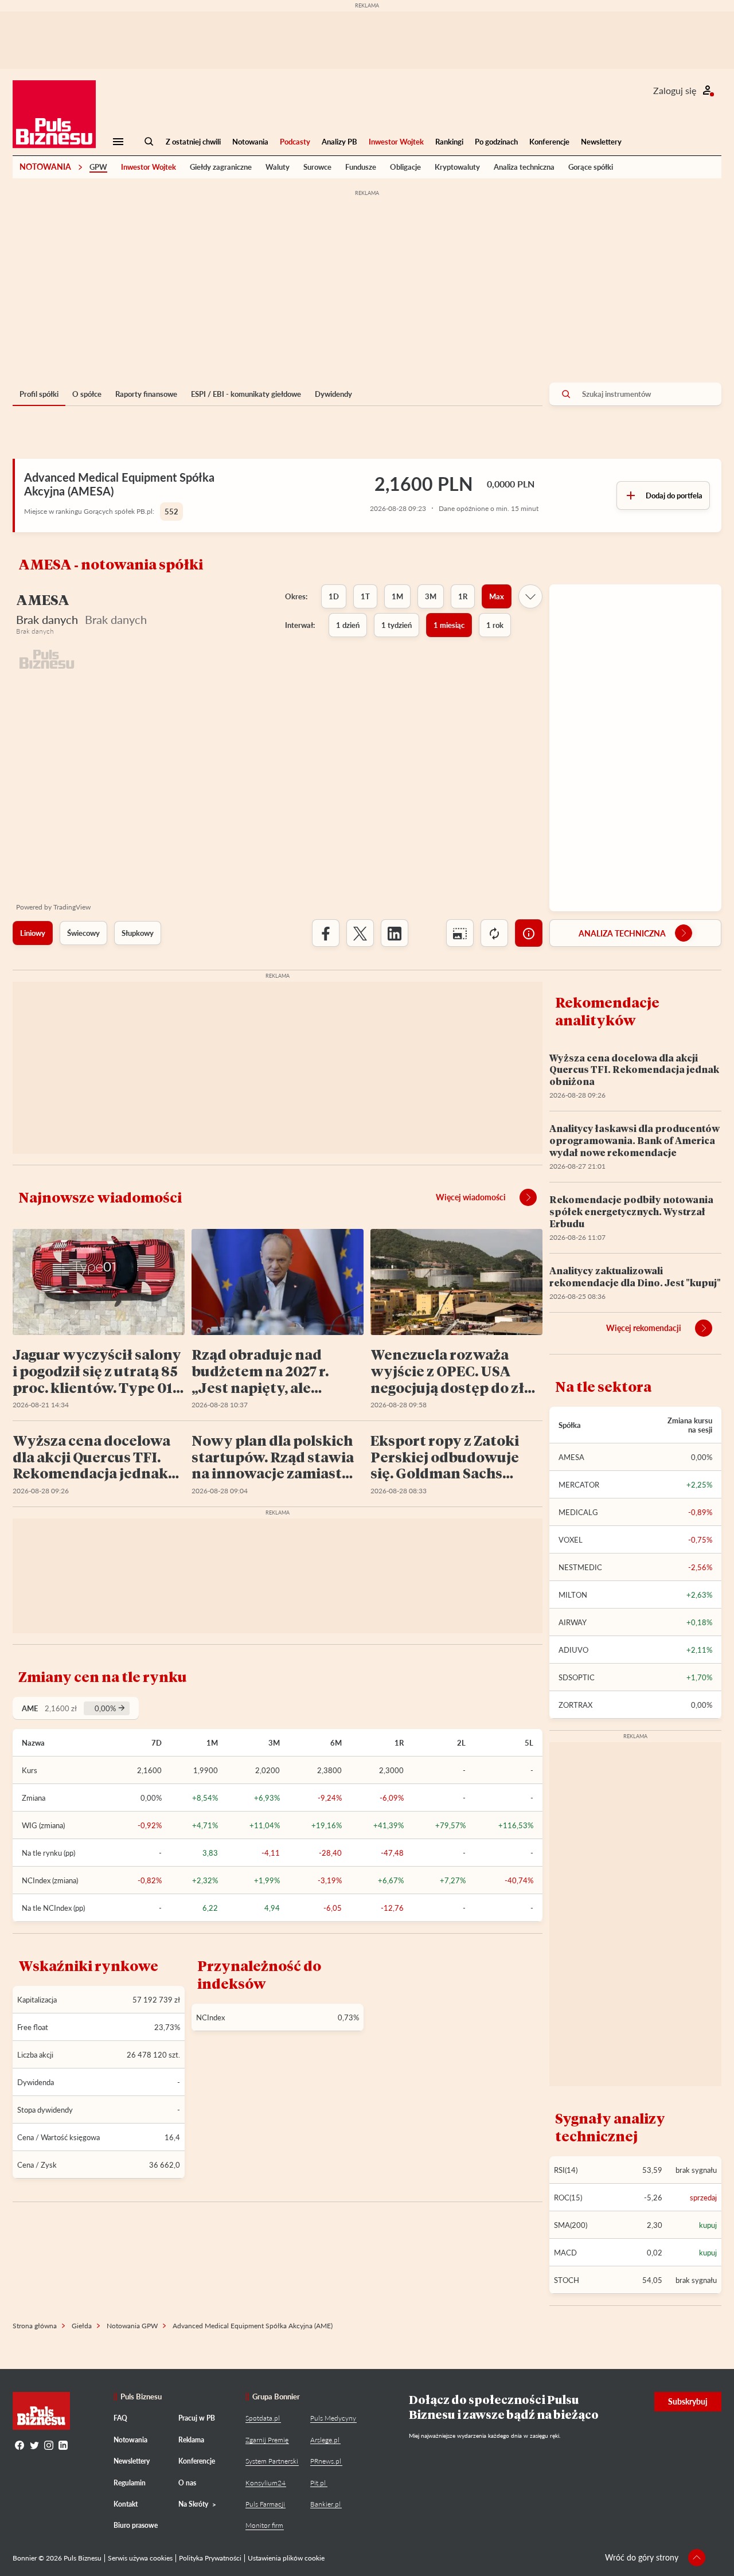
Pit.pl (318, 2483)
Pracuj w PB (197, 2418)
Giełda (82, 2326)
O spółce (87, 394)
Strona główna (35, 2326)
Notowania (250, 142)
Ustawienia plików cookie (286, 2558)
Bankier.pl (325, 2504)
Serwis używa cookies (140, 2558)
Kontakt (126, 2504)
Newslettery (601, 142)
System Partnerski (272, 2461)
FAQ (120, 2418)
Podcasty (295, 142)
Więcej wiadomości (471, 1197)
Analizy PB (339, 142)
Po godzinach (496, 142)
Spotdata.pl (263, 2418)
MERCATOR (579, 1485)
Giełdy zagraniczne (221, 167)
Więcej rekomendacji (644, 1328)
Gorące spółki (591, 167)
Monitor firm (264, 2525)
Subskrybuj (688, 2401)
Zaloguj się (675, 90)
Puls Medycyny (333, 2418)
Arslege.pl (325, 2440)
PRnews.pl (326, 2461)
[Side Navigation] (118, 142)
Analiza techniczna (524, 167)
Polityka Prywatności (210, 2558)
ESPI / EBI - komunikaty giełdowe (246, 394)
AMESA (571, 1457)
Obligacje (405, 167)
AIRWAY (573, 1622)
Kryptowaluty (457, 167)
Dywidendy (333, 394)
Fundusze (361, 167)
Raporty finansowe (146, 394)
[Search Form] (149, 142)
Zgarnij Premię (267, 2440)
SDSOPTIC (577, 1677)
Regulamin (130, 2483)
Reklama (191, 2440)
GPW (98, 167)
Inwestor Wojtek (396, 142)
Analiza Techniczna (622, 933)
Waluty (278, 167)
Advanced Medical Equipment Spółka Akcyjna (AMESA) (119, 484)
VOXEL (571, 1540)
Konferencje (549, 142)
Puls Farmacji (265, 2504)
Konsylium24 (266, 2483)
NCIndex (210, 2017)
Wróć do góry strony (642, 2557)
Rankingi (449, 142)
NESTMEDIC (580, 1567)
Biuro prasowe (136, 2525)
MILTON (573, 1595)
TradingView (72, 907)
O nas (187, 2483)
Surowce (317, 167)
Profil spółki (39, 394)
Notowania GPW (132, 2326)
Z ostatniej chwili (193, 142)
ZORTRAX (575, 1705)
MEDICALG (578, 1512)
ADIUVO (573, 1650)
